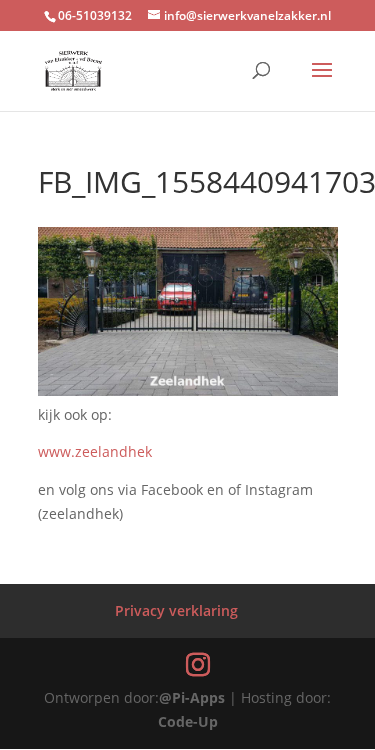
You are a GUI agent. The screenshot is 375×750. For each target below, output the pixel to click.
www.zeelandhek (95, 451)
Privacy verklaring (176, 610)
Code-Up (188, 721)
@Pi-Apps (192, 697)
